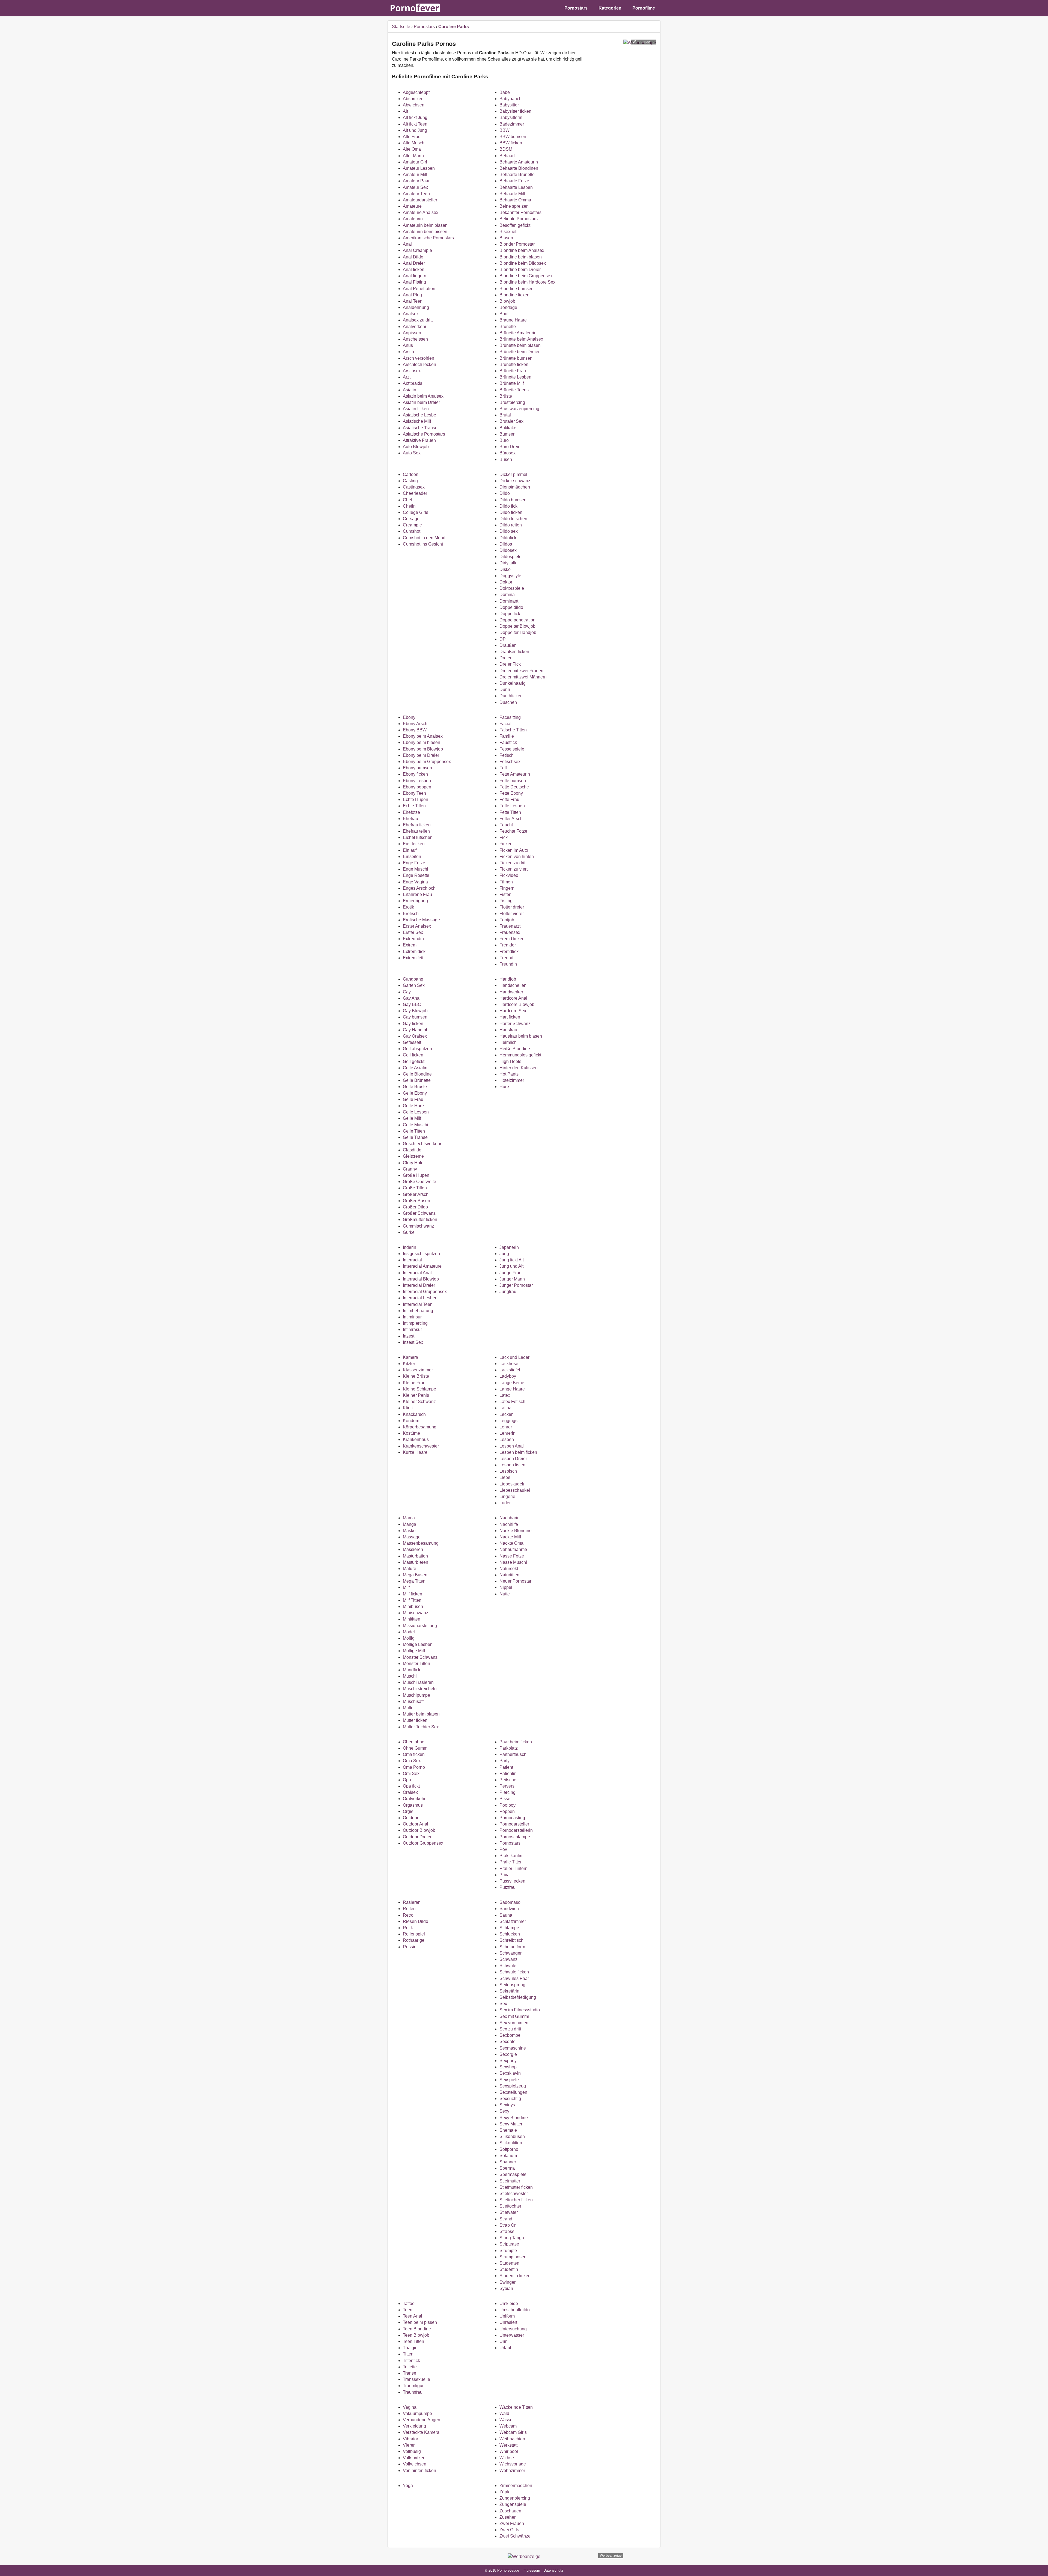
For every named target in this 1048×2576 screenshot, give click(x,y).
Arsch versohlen (419, 358)
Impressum (531, 2570)
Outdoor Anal (416, 1824)
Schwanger (510, 1953)
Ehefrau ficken (417, 825)
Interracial (412, 1260)
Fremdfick (509, 952)
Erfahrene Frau (417, 894)
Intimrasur (412, 1329)
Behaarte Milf (512, 194)
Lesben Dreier (513, 1459)
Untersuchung (513, 2329)
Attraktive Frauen (419, 440)
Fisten (505, 894)
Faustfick (508, 742)
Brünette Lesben (515, 377)
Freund (506, 958)
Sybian (506, 2288)
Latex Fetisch (512, 1402)
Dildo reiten (511, 525)
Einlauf (410, 850)
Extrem (410, 945)
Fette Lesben (512, 806)
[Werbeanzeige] (524, 2556)
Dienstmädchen (515, 487)
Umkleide (509, 2303)
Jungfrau (508, 1292)
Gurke (409, 1232)
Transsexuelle (416, 2379)
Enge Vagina (415, 882)
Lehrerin (507, 1433)
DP (503, 639)
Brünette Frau (513, 371)
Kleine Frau (414, 1383)
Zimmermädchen (516, 2486)
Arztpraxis (413, 383)
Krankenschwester (421, 1446)
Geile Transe (415, 1137)
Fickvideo (509, 875)
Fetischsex (510, 762)
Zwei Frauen (512, 2523)
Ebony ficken (415, 774)
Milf (406, 1587)
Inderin (410, 1247)
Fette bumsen (513, 781)
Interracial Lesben (420, 1298)
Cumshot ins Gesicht (423, 544)
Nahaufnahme (513, 1549)
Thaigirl (410, 2348)
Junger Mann (512, 1279)
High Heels (510, 1061)
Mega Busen (415, 1575)
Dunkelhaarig (513, 683)
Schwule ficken (514, 1972)
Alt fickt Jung (415, 117)
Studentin (509, 2269)
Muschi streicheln (420, 1689)
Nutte (505, 1594)
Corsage (411, 519)
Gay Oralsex (415, 1036)
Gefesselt (412, 1042)
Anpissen (412, 333)
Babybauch (510, 99)
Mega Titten (414, 1581)
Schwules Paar (514, 1978)
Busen (506, 459)
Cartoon (411, 474)
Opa (407, 1780)
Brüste (506, 396)
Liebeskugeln (513, 1484)
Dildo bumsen (513, 500)
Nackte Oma (511, 1543)
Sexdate (507, 2042)
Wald (504, 2413)
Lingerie (507, 1497)
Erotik (408, 907)
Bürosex (507, 453)
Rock (408, 1928)
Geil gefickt (414, 1061)
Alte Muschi (414, 143)
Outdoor (411, 1818)
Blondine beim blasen (521, 257)
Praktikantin (511, 1856)
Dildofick (508, 538)
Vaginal (410, 2407)
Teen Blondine (417, 2329)
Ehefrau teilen (416, 831)
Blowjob (507, 301)
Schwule (508, 1966)
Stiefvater (509, 2212)
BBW (504, 130)
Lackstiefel (510, 1370)
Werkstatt (508, 2445)
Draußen (508, 645)
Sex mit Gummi (514, 2016)
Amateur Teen (416, 194)
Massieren (413, 1549)
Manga (410, 1524)
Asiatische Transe (420, 428)
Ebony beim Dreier (421, 755)
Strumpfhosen (513, 2257)
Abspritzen (413, 99)
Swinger (507, 2282)
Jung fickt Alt (512, 1260)
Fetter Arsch (511, 819)
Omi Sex (411, 1774)
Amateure (412, 206)
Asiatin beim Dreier (421, 402)
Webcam (508, 2426)
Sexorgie (508, 2054)
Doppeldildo (511, 607)
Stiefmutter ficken (516, 2187)
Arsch (408, 352)
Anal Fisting (414, 282)
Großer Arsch (416, 1194)
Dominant (509, 601)
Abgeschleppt (416, 92)
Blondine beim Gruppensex (526, 276)
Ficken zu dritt (513, 863)
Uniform (507, 2316)
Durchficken (511, 696)
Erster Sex (413, 932)
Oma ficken (414, 1754)
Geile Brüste (415, 1087)
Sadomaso (510, 1902)
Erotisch (411, 914)
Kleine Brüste (416, 1376)
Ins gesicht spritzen (421, 1254)
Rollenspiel (414, 1934)
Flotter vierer (512, 914)
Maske (409, 1531)
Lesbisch (508, 1471)
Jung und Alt (511, 1266)
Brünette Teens (514, 390)
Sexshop (508, 2067)
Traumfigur (413, 2386)
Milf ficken (413, 1594)
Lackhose (509, 1364)
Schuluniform (512, 1947)
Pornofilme (644, 8)
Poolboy (507, 1805)
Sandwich (509, 1909)
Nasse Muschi (513, 1562)
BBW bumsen (513, 137)
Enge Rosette (416, 875)
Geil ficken (413, 1055)
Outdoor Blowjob (419, 1830)
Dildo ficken (511, 512)
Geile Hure (413, 1106)
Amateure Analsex (421, 212)
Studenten (509, 2263)
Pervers (507, 1786)
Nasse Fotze (512, 1556)
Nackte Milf (510, 1537)
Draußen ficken (514, 652)
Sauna (506, 1915)
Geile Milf (412, 1118)
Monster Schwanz (420, 1657)
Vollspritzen (414, 2458)
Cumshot (412, 531)
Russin (410, 1947)
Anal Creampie (417, 250)
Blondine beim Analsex (522, 250)
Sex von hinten (514, 2023)
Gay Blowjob (415, 1011)
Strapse (507, 2231)
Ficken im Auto (514, 850)
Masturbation (415, 1556)
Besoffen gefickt (515, 225)
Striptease (509, 2244)
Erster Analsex (417, 926)
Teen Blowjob (416, 2335)
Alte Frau (412, 137)
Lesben (507, 1439)
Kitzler (409, 1364)
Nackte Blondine (516, 1531)
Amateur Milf (415, 175)
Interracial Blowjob (421, 1279)
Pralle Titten (511, 1862)
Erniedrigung (415, 901)
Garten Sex (414, 985)
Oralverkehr (414, 1799)
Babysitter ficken (515, 111)
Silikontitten (511, 2143)
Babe (505, 92)
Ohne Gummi (416, 1748)
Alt (405, 111)
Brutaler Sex (511, 421)
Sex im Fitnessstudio (520, 2010)
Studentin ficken (515, 2276)
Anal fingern (415, 276)
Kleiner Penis (416, 1395)
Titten (408, 2354)
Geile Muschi (416, 1125)
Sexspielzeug (513, 2086)
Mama (409, 1518)
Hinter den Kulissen (519, 1068)
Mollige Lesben (418, 1644)
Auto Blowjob (416, 447)
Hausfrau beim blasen (521, 1036)
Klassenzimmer (418, 1370)
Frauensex (510, 932)
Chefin (409, 506)
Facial (505, 724)
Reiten (409, 1909)
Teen (408, 2310)
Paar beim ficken (516, 1742)
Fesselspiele (512, 749)
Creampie (412, 525)
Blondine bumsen (516, 289)
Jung (504, 1254)
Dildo (505, 493)
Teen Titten (413, 2341)
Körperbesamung (420, 1427)
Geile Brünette (417, 1080)
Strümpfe (508, 2251)
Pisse (505, 1799)
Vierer (409, 2445)
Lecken (507, 1414)
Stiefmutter (510, 2181)
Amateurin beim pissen (425, 232)
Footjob (507, 920)
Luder (505, 1503)
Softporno (509, 2149)
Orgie (408, 1811)
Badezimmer (512, 124)
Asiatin (410, 390)
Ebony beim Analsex (423, 736)
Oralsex (410, 1792)
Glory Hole (413, 1163)
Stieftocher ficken (516, 2200)
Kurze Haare (415, 1452)
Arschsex (412, 371)
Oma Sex (412, 1761)
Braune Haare (513, 320)
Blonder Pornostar (517, 244)
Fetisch (507, 755)
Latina (505, 1408)
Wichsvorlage (513, 2464)
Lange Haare (512, 1389)
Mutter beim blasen (421, 1714)
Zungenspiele (513, 2504)
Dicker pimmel (513, 474)
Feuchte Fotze (513, 831)
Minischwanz (416, 1613)
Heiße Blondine (515, 1049)
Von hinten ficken (419, 2471)
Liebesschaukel (515, 1490)
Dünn (505, 690)
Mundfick (412, 1670)
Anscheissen (415, 339)
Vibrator (410, 2439)
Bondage (508, 307)
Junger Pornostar (516, 1285)
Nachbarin (510, 1518)
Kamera (410, 1357)
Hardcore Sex (513, 1011)
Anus (408, 345)
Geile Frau (413, 1099)
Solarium (508, 2156)
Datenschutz (553, 2570)
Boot (504, 314)
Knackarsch (414, 1414)
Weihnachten (512, 2439)
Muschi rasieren (418, 1682)
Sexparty (508, 2061)
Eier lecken (414, 844)
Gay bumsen (415, 1017)
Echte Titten (414, 806)
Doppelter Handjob (518, 632)
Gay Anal (412, 998)
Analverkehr (415, 327)
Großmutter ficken (420, 1219)
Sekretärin (509, 1991)
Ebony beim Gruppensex (427, 762)
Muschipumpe (416, 1695)
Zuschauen (510, 2511)
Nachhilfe (509, 1524)
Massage (412, 1537)
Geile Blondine (417, 1074)
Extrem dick (414, 952)
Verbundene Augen (422, 2420)
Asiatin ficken (416, 409)
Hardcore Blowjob (517, 1004)
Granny (410, 1169)
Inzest (409, 1336)
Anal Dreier (414, 263)
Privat (505, 1875)
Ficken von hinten (517, 857)
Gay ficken (413, 1024)
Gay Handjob (416, 1030)
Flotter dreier (512, 907)
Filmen (506, 882)
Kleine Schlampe (419, 1389)
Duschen (508, 702)
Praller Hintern (513, 1868)
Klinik (408, 1408)
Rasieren (412, 1902)
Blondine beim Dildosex (523, 263)
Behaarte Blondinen (519, 168)
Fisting (506, 901)
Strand (506, 2219)
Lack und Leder (514, 1357)
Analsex (411, 314)
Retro (408, 1915)
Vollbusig (412, 2451)
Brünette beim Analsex (521, 339)
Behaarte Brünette (517, 175)
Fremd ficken (512, 939)
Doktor (506, 582)
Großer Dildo (415, 1207)
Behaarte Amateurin (519, 162)
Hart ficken (510, 1017)
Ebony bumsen (417, 768)
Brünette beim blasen (520, 345)
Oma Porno (414, 1767)
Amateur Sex (415, 187)
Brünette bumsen (516, 358)
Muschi (410, 1676)
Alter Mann (413, 156)
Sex (503, 2004)
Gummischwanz (418, 1226)
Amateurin (413, 219)
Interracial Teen (418, 1304)
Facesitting (510, 717)
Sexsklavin (510, 2073)
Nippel (506, 1587)
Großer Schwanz (419, 1213)
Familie (507, 736)
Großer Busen (416, 1201)
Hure (504, 1087)
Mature (410, 1569)
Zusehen (508, 2517)
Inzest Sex (413, 1342)
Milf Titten (412, 1600)
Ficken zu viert (513, 869)
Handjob (508, 979)
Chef (407, 500)
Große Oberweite (419, 1182)
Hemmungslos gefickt (520, 1055)
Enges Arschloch (419, 888)
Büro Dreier (511, 447)
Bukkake (508, 428)
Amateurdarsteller (420, 200)
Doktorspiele (512, 588)
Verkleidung (414, 2426)
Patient (506, 1767)
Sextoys (507, 2105)
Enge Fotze (414, 863)
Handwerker (511, 992)
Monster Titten (416, 1664)
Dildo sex (509, 531)
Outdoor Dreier (417, 1837)
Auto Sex (412, 453)
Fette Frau (509, 799)
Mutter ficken (415, 1720)
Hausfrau (508, 1030)
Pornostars (576, 8)
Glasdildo (412, 1150)
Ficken (506, 844)
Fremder (508, 945)
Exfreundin (413, 939)
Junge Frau (510, 1273)
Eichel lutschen (418, 837)
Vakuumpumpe (417, 2413)
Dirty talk (508, 563)
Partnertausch (513, 1754)
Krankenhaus (416, 1439)
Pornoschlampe (515, 1837)
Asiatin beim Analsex (423, 396)
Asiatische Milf (417, 421)
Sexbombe (510, 2035)
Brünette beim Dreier (519, 352)
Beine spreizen (514, 206)
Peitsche (508, 1780)
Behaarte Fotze (514, 181)
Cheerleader (415, 493)
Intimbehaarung (418, 1311)
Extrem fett (413, 958)
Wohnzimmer (512, 2471)
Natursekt (509, 1569)
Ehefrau (410, 819)
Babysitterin (511, 117)
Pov (503, 1849)
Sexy (504, 2111)
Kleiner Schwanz (419, 1402)
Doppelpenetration (517, 620)
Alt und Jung (415, 130)
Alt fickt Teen (415, 124)
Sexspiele (509, 2080)
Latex (505, 1395)
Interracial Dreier (419, 1285)
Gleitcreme (413, 1156)
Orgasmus (413, 1805)
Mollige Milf (414, 1651)
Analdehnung (416, 307)
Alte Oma (412, 149)
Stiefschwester (514, 2194)
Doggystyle (510, 576)
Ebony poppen (417, 787)
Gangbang (413, 979)
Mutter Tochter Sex (421, 1727)
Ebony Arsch (415, 724)
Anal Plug (412, 295)
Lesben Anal (512, 1446)
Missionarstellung (420, 1626)
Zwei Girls (509, 2530)
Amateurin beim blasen (425, 225)
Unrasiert (508, 2322)
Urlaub (506, 2348)
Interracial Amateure (422, 1266)
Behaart (507, 156)
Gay (407, 992)
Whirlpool (509, 2451)
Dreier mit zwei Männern (523, 677)
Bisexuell (508, 232)
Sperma (507, 2168)
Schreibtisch (511, 1940)
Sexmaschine (513, 2048)
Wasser (507, 2420)
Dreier (505, 658)
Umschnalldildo (515, 2310)
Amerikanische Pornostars (428, 238)
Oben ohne (414, 1742)
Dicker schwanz (515, 481)
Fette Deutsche (514, 787)
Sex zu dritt (510, 2029)
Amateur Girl (415, 162)
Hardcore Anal (513, 998)
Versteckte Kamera (421, 2432)
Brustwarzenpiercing (519, 409)
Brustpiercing (512, 402)
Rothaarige (414, 1940)
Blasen (506, 238)
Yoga (408, 2486)
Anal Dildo (413, 257)
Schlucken (510, 1934)
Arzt (407, 377)
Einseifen (412, 857)
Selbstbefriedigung (518, 1997)
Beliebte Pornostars (519, 219)
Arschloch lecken (419, 364)
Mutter (409, 1708)
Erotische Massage (421, 920)
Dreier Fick (510, 664)
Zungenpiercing (515, 2498)
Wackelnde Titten (516, 2407)
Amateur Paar (416, 181)
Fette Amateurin (515, 774)
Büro (504, 440)
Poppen (507, 1811)
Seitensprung (512, 1985)
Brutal (505, 415)
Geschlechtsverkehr (422, 1144)
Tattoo (409, 2303)
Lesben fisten (512, 1465)
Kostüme (411, 1433)
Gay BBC (412, 1004)
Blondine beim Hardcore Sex (527, 282)
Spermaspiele (513, 2174)
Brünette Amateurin (518, 333)
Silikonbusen (512, 2136)
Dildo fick (508, 506)
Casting (410, 481)
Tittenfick (411, 2361)
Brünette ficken (514, 364)
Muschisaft (413, 1701)
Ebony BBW (415, 730)
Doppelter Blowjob (517, 626)
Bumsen (507, 434)
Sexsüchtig (510, 2099)
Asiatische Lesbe (419, 415)
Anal (407, 244)
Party (504, 1761)
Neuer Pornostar (515, 1581)
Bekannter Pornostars (520, 212)
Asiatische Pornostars (424, 434)
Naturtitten (509, 1575)
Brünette (508, 327)
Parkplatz (509, 1748)
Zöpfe (505, 2492)
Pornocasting (512, 1818)
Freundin (508, 964)
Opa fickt (411, 1786)
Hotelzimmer (512, 1080)
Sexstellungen (513, 2092)
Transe (410, 2373)
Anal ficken (414, 269)
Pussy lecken (512, 1881)
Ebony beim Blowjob (423, 749)
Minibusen (413, 1606)
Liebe (505, 1477)
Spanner (508, 2162)
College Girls (416, 512)
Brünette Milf (512, 383)
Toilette (410, 2367)
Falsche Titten (513, 730)
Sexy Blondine (514, 2118)
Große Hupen (416, 1175)
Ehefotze (411, 812)
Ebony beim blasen (422, 742)
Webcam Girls (513, 2432)
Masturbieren (416, 1562)
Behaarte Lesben (516, 187)
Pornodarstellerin (516, 1830)
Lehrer (506, 1427)
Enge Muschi (416, 869)
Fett (503, 768)
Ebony (409, 717)
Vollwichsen (415, 2464)
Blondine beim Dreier (520, 269)
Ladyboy (508, 1376)
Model (409, 1632)
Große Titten (415, 1188)
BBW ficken (511, 143)
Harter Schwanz (515, 1024)
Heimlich (508, 1042)
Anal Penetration (419, 289)
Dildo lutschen (513, 519)
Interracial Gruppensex (425, 1292)
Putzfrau (507, 1887)
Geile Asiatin (415, 1068)
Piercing (507, 1792)
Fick (504, 837)
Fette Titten (510, 812)
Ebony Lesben (417, 781)
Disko (505, 569)
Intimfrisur (412, 1317)
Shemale (508, 2130)
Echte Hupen (416, 799)
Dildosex (508, 550)
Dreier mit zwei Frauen (521, 671)
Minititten (412, 1619)
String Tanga (512, 2238)
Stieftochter (510, 2206)
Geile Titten (414, 1131)
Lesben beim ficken (518, 1452)
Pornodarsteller (514, 1824)
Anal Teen (413, 301)
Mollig (409, 1638)
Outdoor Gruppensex (423, 1843)
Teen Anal (413, 2316)
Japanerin (509, 1247)
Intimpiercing (415, 1323)
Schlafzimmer (513, 1921)
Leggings (508, 1421)
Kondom (411, 1421)
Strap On (508, 2225)
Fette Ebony (511, 793)
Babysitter (509, 105)
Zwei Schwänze (515, 2536)
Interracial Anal (417, 1273)
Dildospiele (510, 557)
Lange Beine (512, 1383)
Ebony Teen (414, 793)
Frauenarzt (510, 926)
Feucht (506, 825)
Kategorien (610, 8)
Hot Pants (509, 1074)
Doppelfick (510, 614)
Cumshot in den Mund (424, 538)
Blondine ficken (514, 295)
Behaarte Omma (515, 200)
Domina (507, 595)
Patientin (508, 1774)
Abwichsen (414, 105)
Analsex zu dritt (418, 320)
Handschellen (513, 985)
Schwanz (508, 1959)
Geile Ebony (415, 1093)
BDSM (506, 149)
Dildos (506, 544)
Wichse (507, 2458)
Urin (504, 2341)
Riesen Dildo (416, 1921)
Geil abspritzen (417, 1049)
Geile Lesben (416, 1112)
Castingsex (414, 487)
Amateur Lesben (419, 168)
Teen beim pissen (420, 2322)
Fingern (507, 888)
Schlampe (509, 1928)
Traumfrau (413, 2392)
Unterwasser (512, 2335)
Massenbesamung (421, 1543)
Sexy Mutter (511, 2124)
